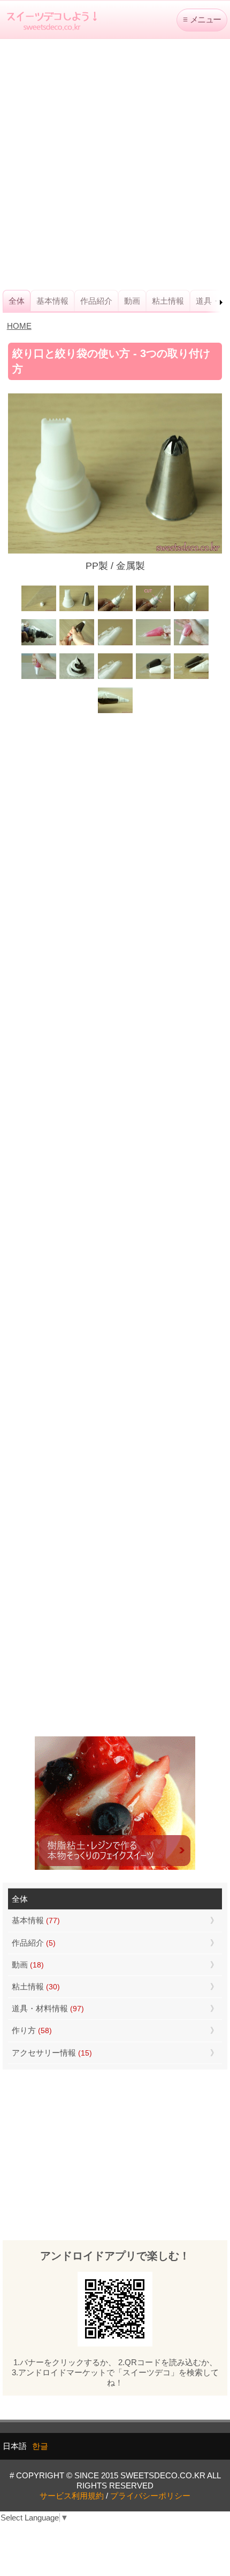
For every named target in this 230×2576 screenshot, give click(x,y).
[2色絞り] (77, 678)
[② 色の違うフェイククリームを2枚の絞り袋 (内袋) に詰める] (153, 678)
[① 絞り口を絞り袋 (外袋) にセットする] (115, 644)
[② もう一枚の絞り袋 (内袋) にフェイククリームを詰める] (153, 644)
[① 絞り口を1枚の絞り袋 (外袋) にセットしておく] (115, 678)
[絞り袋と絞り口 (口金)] (39, 610)
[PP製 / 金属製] (77, 610)
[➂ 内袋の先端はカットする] (191, 678)
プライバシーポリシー (150, 2496)
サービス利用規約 (72, 2496)
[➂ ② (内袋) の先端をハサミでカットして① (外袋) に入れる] (191, 644)
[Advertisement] (115, 164)
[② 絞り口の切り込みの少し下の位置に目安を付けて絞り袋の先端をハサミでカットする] (153, 610)
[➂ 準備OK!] (191, 610)
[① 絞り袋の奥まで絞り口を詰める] (115, 610)
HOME (19, 326)
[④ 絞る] (39, 678)
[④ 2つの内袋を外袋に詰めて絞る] (115, 712)
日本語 (15, 2446)
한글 (40, 2446)
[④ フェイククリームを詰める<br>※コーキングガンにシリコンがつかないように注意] (39, 644)
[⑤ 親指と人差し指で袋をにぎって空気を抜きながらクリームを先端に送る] (77, 644)
